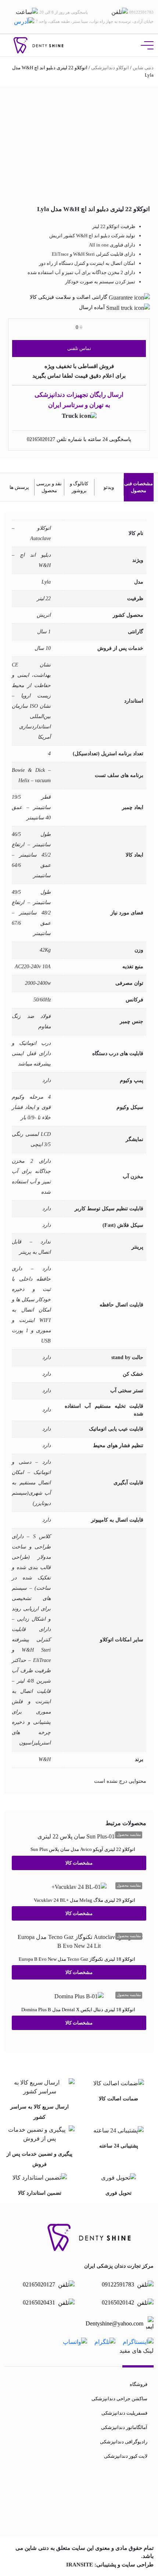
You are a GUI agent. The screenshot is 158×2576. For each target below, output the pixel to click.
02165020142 (119, 2302)
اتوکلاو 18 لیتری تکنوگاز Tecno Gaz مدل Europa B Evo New (77, 1959)
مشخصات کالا (79, 1863)
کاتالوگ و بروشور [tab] (79, 487)
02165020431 (40, 2302)
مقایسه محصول (129, 1835)
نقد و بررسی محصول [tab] (49, 487)
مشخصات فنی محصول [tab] (139, 487)
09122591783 (119, 2284)
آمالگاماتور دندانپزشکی (124, 2427)
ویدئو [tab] (109, 487)
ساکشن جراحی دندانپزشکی (119, 2399)
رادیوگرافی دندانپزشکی (124, 2442)
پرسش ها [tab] (19, 487)
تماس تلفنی (79, 348)
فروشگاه (139, 2384)
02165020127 (41, 439)
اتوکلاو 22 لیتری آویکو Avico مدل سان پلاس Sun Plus (83, 1849)
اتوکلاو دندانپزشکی (110, 68)
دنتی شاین (143, 68)
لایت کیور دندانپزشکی (126, 2456)
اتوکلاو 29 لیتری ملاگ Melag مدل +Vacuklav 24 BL (85, 1900)
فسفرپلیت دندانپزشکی (124, 2413)
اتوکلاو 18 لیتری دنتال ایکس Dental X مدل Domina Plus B (78, 2009)
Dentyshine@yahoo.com (114, 2323)
